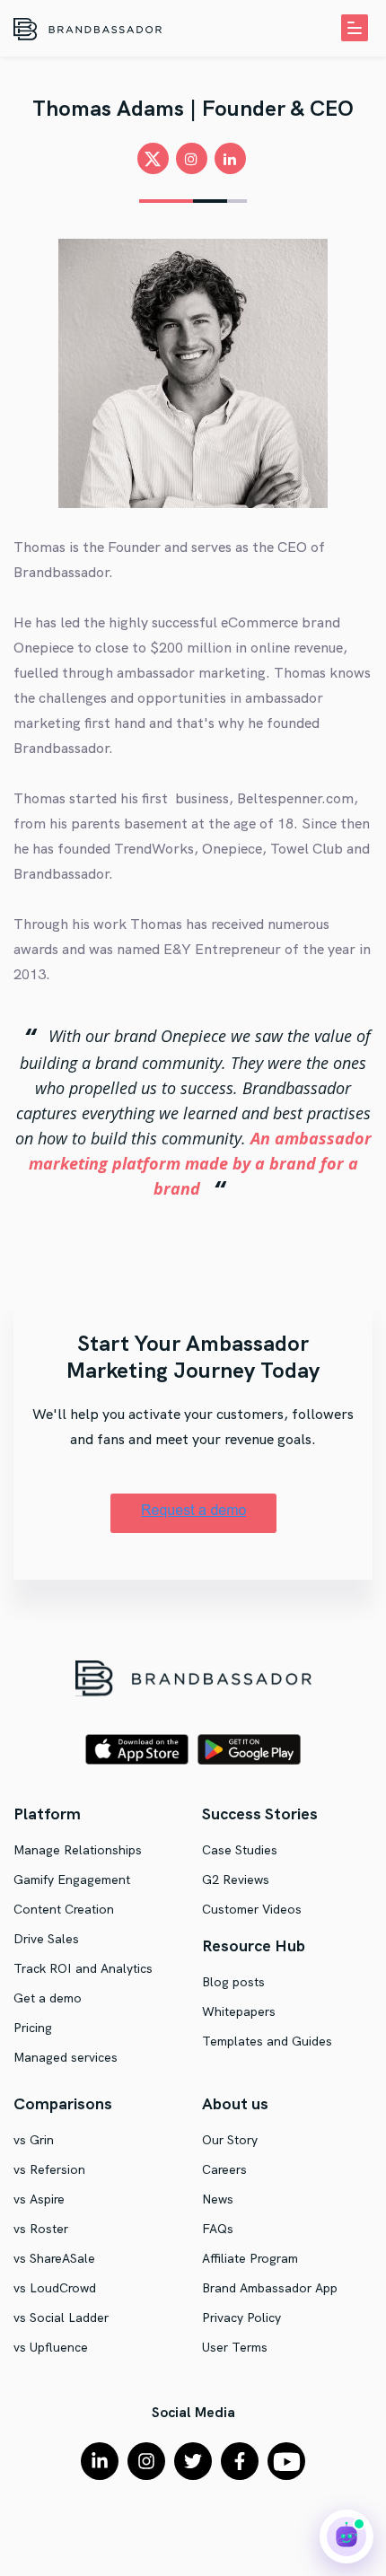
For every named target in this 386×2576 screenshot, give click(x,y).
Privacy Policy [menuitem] (241, 2318)
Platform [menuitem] (47, 1814)
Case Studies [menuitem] (240, 1850)
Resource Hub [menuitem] (254, 1945)
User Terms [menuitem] (235, 2347)
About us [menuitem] (235, 2103)
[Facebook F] (240, 2461)
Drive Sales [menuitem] (46, 1939)
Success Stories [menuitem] (260, 1814)
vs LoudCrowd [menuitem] (55, 2288)
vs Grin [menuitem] (34, 2140)
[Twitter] (193, 2461)
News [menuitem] (218, 2199)
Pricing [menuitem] (33, 2028)
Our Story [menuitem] (230, 2140)
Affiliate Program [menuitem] (250, 2258)
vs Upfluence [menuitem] (51, 2347)
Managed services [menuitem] (66, 2057)
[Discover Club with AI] (347, 2537)
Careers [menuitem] (224, 2169)
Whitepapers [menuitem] (239, 2011)
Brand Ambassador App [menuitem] (270, 2288)
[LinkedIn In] (100, 2461)
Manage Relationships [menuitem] (78, 1850)
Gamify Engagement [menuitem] (72, 1879)
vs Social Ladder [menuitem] (61, 2318)
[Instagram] (146, 2461)
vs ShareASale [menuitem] (54, 2258)
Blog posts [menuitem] (233, 1982)
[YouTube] (286, 2461)
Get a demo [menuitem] (48, 1998)
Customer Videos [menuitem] (252, 1909)
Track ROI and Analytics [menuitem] (83, 1968)
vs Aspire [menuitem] (39, 2199)
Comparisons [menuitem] (63, 2103)
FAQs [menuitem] (218, 2229)
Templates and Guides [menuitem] (267, 2041)
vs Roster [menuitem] (41, 2229)
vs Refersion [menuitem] (49, 2169)
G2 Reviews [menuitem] (236, 1879)
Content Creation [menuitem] (64, 1909)
